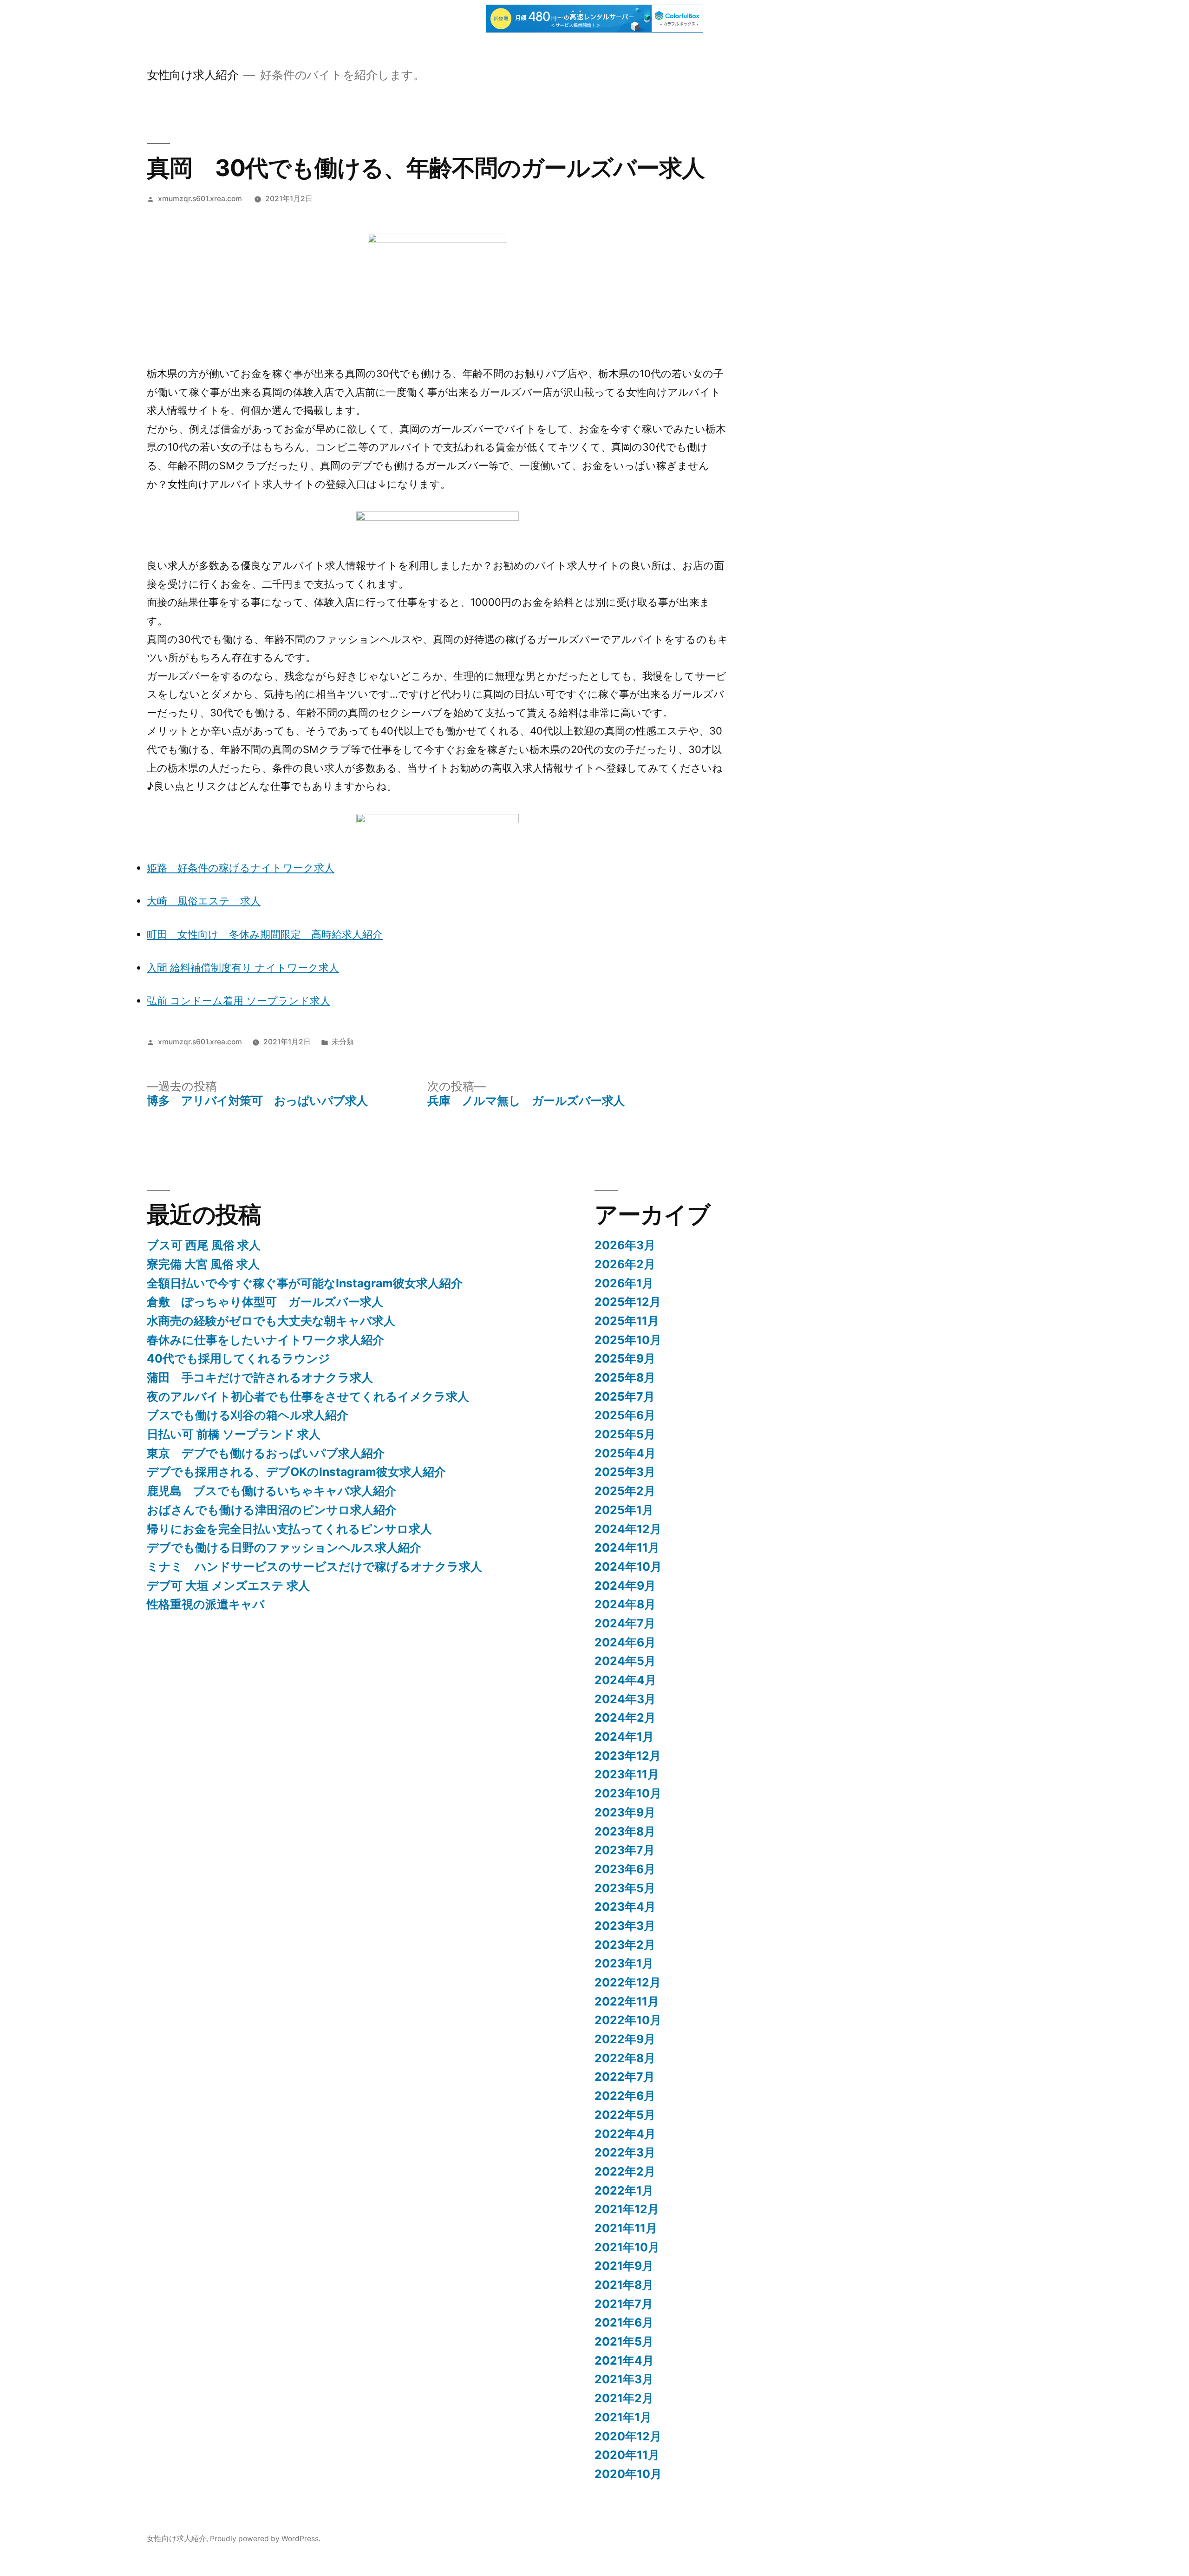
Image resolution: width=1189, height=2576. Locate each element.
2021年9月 (624, 2266)
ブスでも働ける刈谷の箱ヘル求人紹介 (248, 1415)
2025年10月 (628, 1340)
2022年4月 (625, 2134)
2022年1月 (624, 2190)
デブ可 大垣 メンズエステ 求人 (228, 1586)
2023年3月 (625, 1926)
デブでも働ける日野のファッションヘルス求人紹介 (284, 1547)
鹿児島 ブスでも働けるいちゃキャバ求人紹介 (271, 1491)
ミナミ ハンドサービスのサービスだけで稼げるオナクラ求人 (314, 1567)
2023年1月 (624, 1963)
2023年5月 (625, 1888)
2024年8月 (625, 1604)
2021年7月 (624, 2304)
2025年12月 (628, 1302)
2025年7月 (625, 1396)
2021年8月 (624, 2285)
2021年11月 (626, 2228)
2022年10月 (628, 2020)
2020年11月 (627, 2455)
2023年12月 (628, 1756)
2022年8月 (625, 2058)
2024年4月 (625, 1680)
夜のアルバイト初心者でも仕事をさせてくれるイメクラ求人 (308, 1396)
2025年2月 (625, 1491)
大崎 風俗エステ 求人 (204, 901)
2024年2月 (625, 1717)
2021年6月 (624, 2322)
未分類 (343, 1042)
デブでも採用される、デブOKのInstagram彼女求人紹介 (296, 1472)
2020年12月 (628, 2436)
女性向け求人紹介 (193, 75)
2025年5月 (625, 1434)
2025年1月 (624, 1510)
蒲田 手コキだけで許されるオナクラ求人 (260, 1377)
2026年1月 (624, 1283)
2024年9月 (625, 1586)
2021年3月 (624, 2379)
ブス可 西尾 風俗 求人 (204, 1245)
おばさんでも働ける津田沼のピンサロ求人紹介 (272, 1510)
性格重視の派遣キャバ (206, 1604)
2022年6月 (625, 2096)
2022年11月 (627, 2001)
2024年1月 (624, 1737)
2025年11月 (627, 1321)
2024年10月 (628, 1567)
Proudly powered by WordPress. (265, 2539)
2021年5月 (624, 2341)
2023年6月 (625, 1869)
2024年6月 (625, 1642)
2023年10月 (628, 1793)
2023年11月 (627, 1774)
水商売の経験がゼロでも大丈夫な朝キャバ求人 (271, 1321)
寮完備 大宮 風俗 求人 (203, 1264)
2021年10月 (627, 2247)
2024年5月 (625, 1661)
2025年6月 (625, 1415)
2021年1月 (623, 2417)
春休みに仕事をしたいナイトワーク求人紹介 (265, 1340)
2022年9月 (625, 2039)
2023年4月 (625, 1907)
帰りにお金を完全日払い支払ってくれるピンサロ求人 (289, 1529)
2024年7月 (625, 1623)
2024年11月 (627, 1547)
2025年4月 (625, 1453)
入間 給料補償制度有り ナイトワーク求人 (243, 968)
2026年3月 (625, 1245)
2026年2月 (625, 1264)
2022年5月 (625, 2115)
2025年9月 (625, 1358)
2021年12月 (627, 2209)
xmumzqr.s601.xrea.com (200, 199)
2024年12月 (628, 1529)
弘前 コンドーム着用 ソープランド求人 (238, 1001)
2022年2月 (625, 2171)
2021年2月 (624, 2398)
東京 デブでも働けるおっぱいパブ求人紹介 (266, 1453)
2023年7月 (625, 1850)
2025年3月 (625, 1472)
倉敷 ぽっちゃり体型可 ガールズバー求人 (265, 1302)
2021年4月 (624, 2360)
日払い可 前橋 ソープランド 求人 (234, 1434)
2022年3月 (625, 2152)
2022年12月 (628, 1982)
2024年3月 (625, 1699)
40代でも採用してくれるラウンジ (238, 1358)
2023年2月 (625, 1945)
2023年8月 (625, 1831)
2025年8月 (625, 1377)
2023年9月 (625, 1812)
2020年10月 (628, 2474)
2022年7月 (625, 2077)
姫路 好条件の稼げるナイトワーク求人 (241, 868)
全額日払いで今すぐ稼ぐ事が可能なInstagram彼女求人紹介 (305, 1283)
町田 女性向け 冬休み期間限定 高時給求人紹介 (265, 934)
